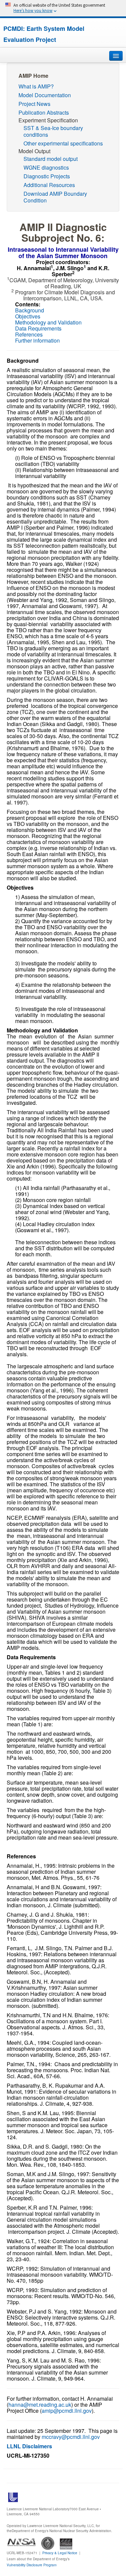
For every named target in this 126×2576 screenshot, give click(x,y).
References (29, 334)
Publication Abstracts (44, 112)
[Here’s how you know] (63, 8)
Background (30, 310)
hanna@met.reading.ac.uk (40, 2405)
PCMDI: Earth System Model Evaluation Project (44, 34)
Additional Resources (49, 185)
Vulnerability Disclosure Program (32, 2565)
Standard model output (51, 159)
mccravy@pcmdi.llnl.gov (71, 2437)
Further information (37, 340)
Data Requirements (38, 328)
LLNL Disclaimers (29, 2446)
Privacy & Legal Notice (60, 2553)
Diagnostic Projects (47, 176)
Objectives (28, 316)
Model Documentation (45, 95)
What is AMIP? (36, 86)
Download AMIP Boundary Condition (55, 197)
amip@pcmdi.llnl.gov (67, 2411)
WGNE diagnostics (46, 167)
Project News (34, 104)
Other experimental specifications (63, 143)
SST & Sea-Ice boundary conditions (53, 131)
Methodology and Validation (48, 322)
